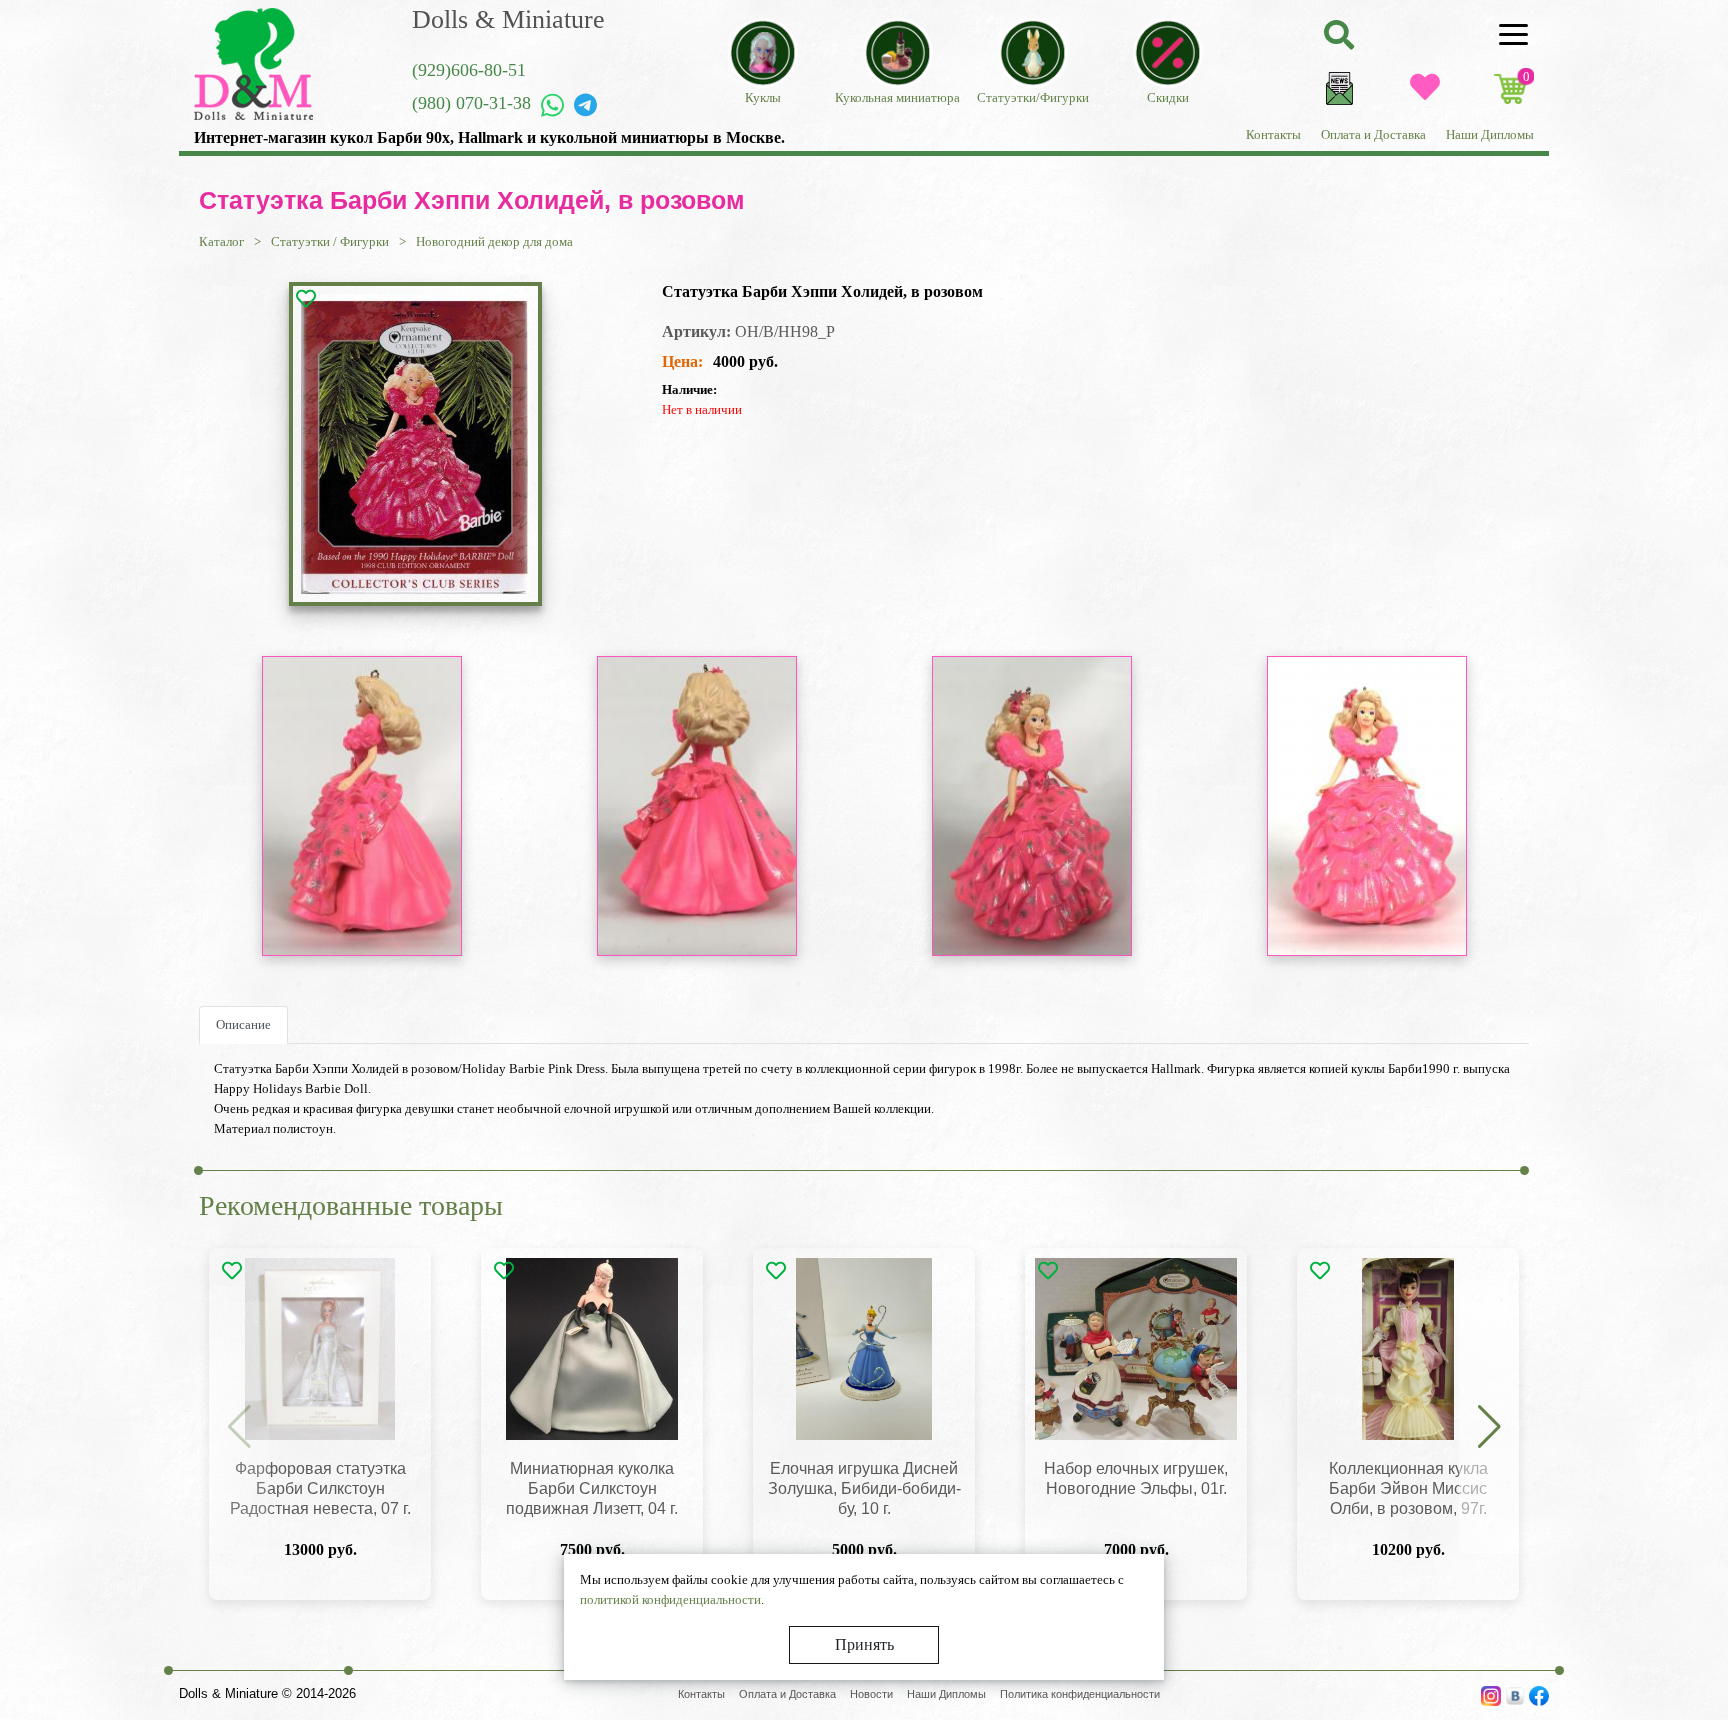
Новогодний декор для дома (494, 241)
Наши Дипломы (1490, 134)
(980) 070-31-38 (471, 103)
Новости (871, 1694)
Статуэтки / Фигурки (330, 241)
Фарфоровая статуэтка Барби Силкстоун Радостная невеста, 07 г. (320, 1488)
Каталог (221, 241)
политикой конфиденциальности (670, 1599)
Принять (864, 1644)
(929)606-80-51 (469, 70)
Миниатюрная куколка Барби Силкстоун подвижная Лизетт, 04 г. (592, 1488)
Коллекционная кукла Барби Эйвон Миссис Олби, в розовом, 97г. (1408, 1488)
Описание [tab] (243, 1024)
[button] (1489, 1428)
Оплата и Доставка (1373, 134)
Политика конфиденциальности (1080, 1694)
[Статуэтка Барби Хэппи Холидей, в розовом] (415, 444)
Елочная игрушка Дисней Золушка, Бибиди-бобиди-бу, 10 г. (864, 1488)
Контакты (1273, 134)
